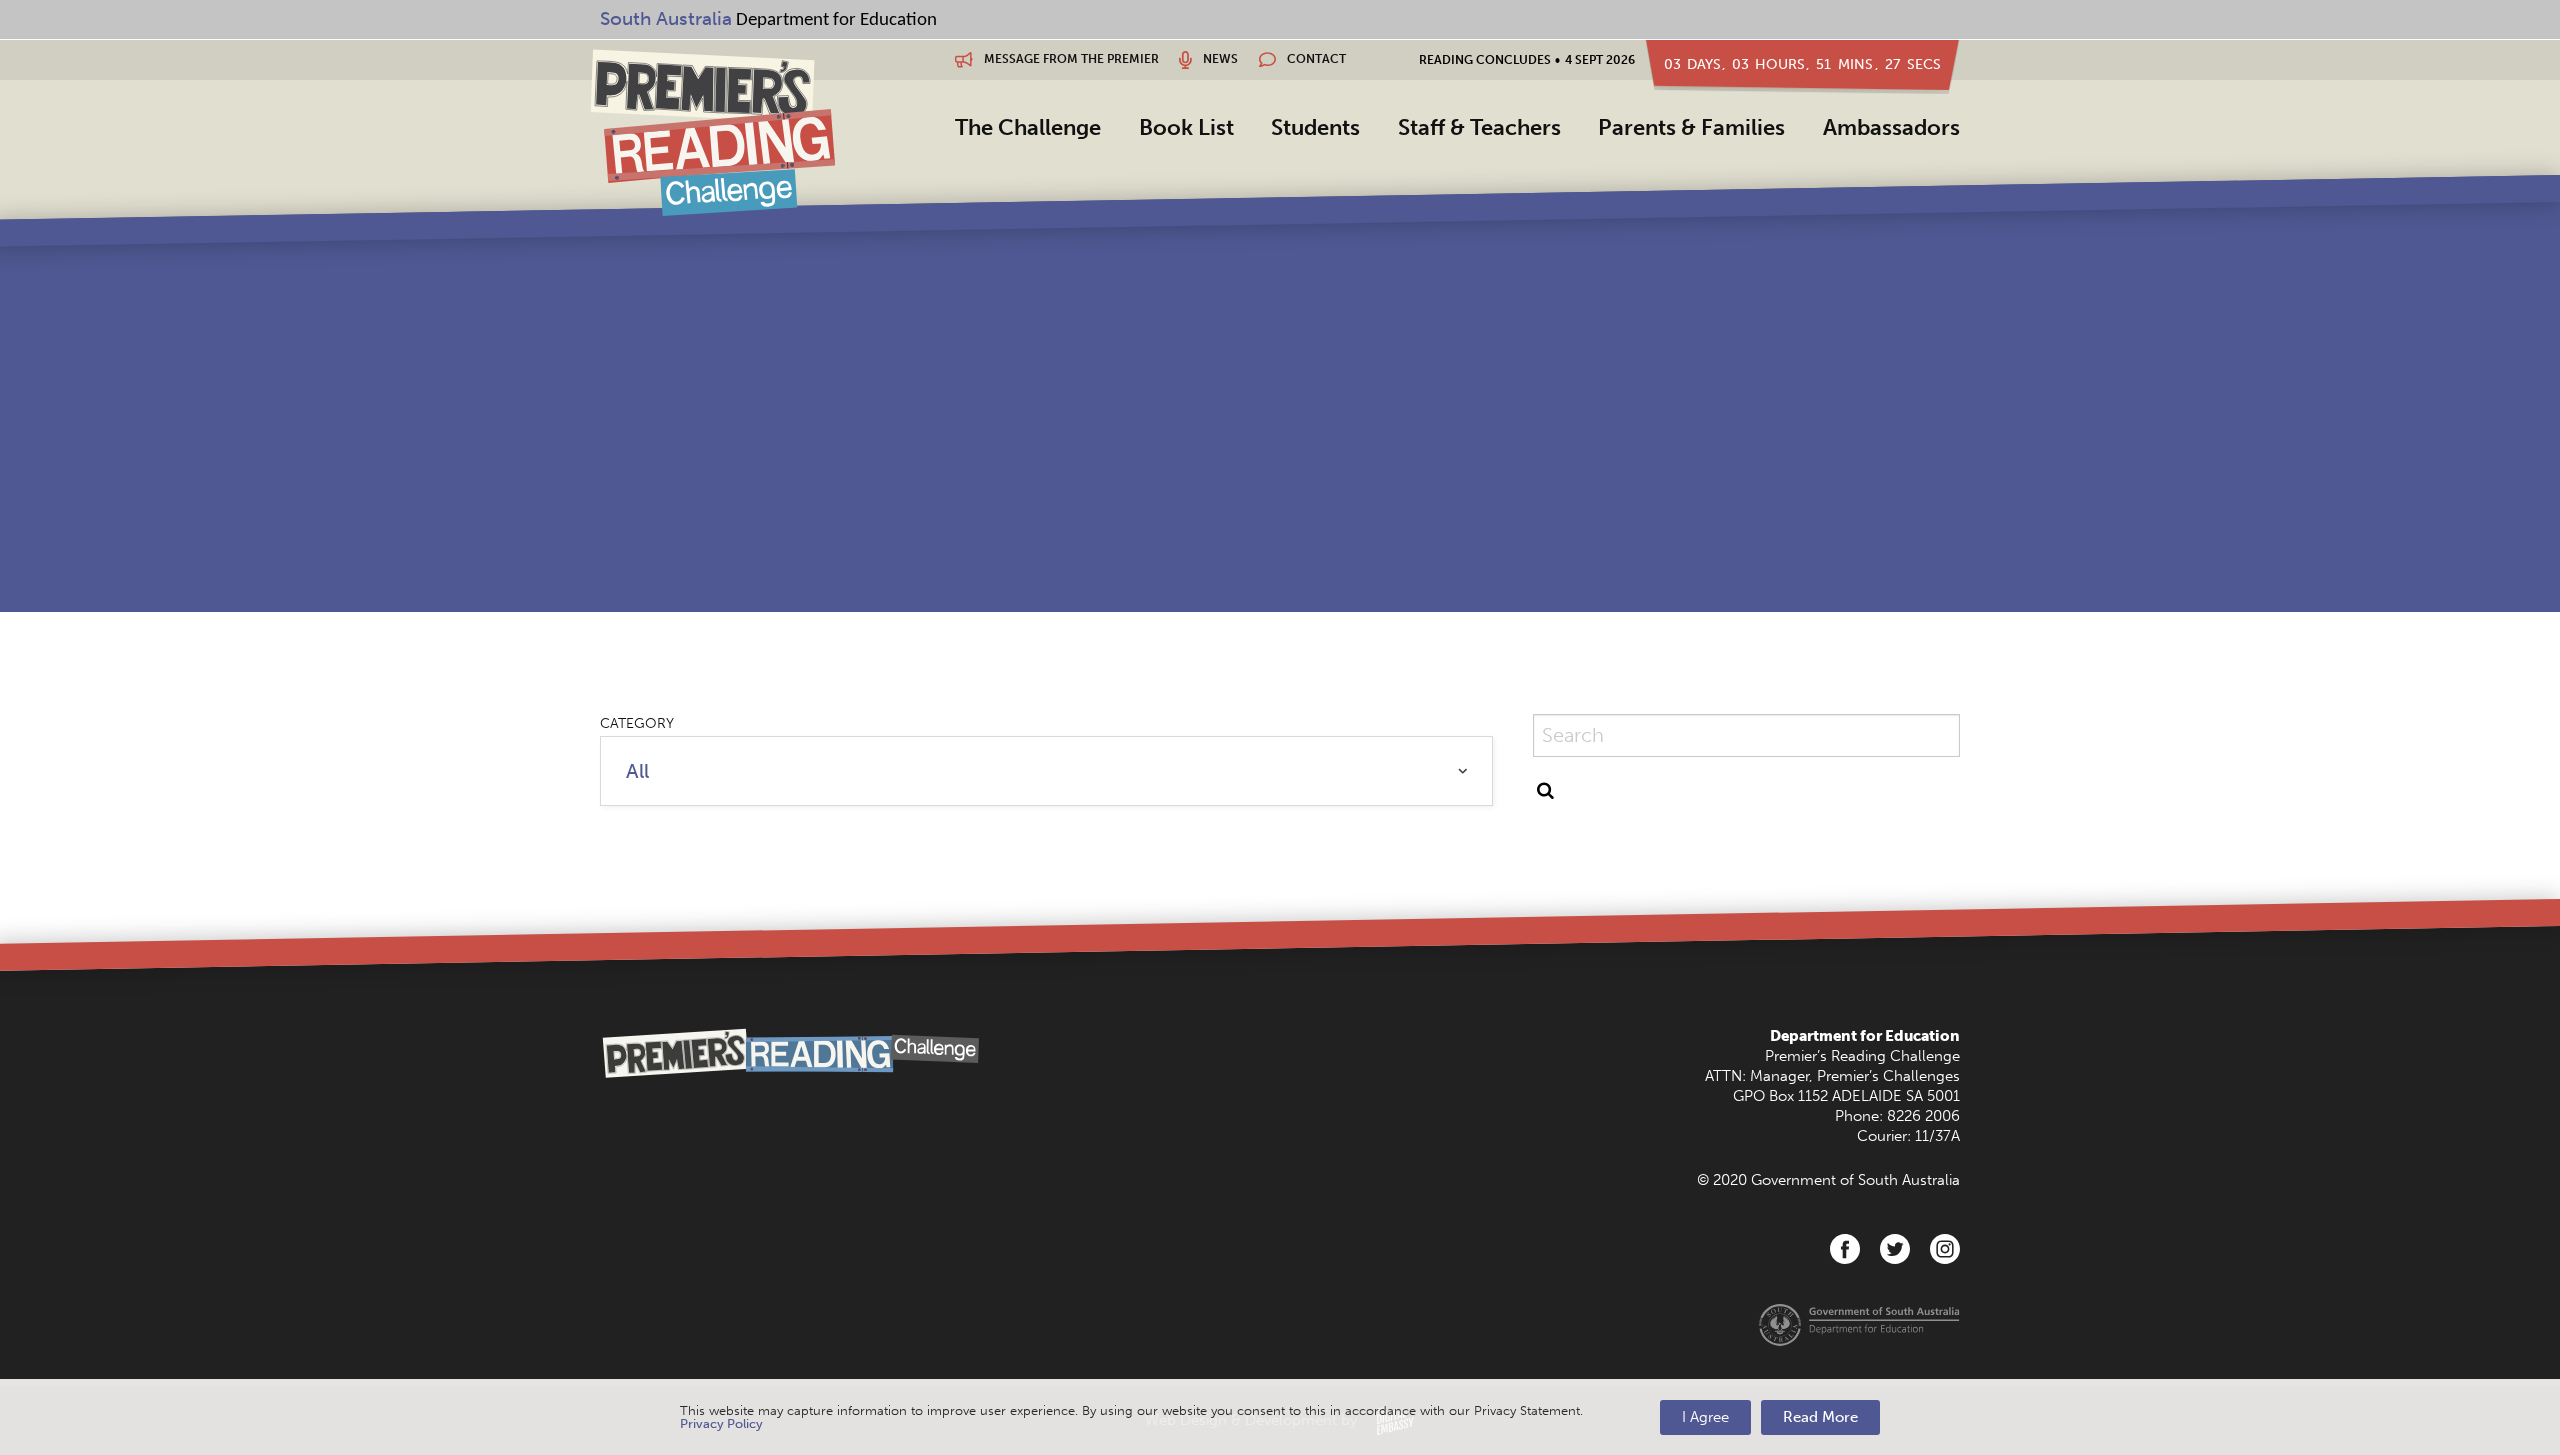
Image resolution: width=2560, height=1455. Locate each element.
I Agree (1705, 1417)
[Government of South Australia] (1859, 1323)
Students (1315, 127)
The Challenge (1028, 127)
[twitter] (1895, 1249)
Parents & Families (1691, 127)
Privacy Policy (721, 1423)
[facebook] (1845, 1249)
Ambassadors (1891, 127)
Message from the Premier (1070, 59)
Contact (1315, 59)
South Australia (666, 18)
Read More (1820, 1417)
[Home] (712, 132)
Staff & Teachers (1479, 127)
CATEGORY (637, 723)
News (1219, 59)
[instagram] (1945, 1249)
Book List (1186, 127)
